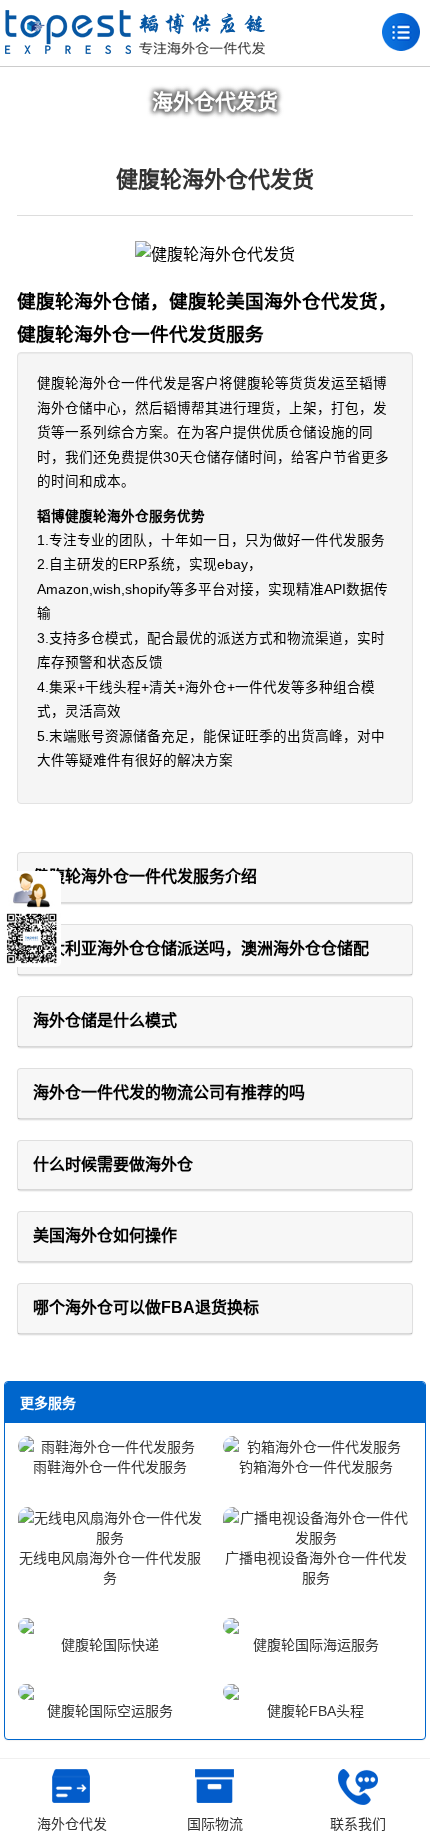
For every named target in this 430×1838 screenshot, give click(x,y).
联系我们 (358, 1824)
